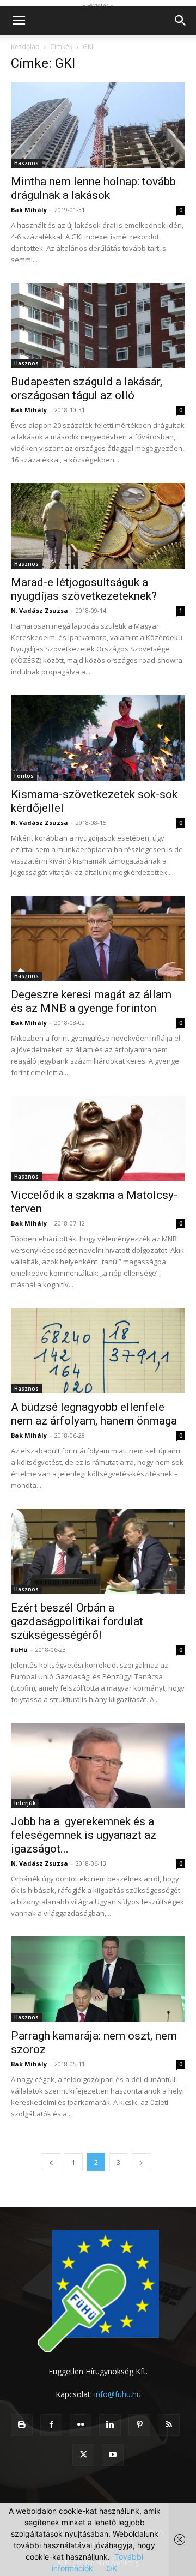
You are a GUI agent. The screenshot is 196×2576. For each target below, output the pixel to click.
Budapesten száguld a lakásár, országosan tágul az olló (87, 388)
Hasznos (26, 163)
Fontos (24, 776)
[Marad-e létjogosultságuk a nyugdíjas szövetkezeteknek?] (98, 526)
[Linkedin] (110, 2425)
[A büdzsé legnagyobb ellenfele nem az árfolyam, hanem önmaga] (98, 1351)
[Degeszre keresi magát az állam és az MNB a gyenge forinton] (98, 939)
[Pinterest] (139, 2425)
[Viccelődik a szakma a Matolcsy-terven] (98, 1139)
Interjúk (25, 1803)
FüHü (19, 1649)
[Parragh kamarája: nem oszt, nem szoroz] (98, 1979)
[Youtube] (113, 2455)
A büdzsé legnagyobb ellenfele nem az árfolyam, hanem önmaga (94, 1414)
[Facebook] (51, 2425)
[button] (19, 21)
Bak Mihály (29, 210)
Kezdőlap (25, 47)
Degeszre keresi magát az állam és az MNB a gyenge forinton (91, 1001)
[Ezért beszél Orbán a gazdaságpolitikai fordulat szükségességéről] (98, 1551)
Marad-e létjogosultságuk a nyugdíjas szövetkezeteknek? (84, 589)
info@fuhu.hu (118, 2394)
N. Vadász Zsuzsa (39, 610)
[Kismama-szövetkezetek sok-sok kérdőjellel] (98, 738)
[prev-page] (51, 2162)
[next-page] (141, 2162)
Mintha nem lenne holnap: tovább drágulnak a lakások (93, 188)
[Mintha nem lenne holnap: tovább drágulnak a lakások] (98, 125)
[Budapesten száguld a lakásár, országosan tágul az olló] (98, 326)
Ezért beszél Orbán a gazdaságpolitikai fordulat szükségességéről (77, 1621)
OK (112, 2568)
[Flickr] (81, 2425)
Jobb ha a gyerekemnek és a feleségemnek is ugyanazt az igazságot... (84, 1835)
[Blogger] (22, 2425)
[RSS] (169, 2425)
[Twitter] (83, 2455)
